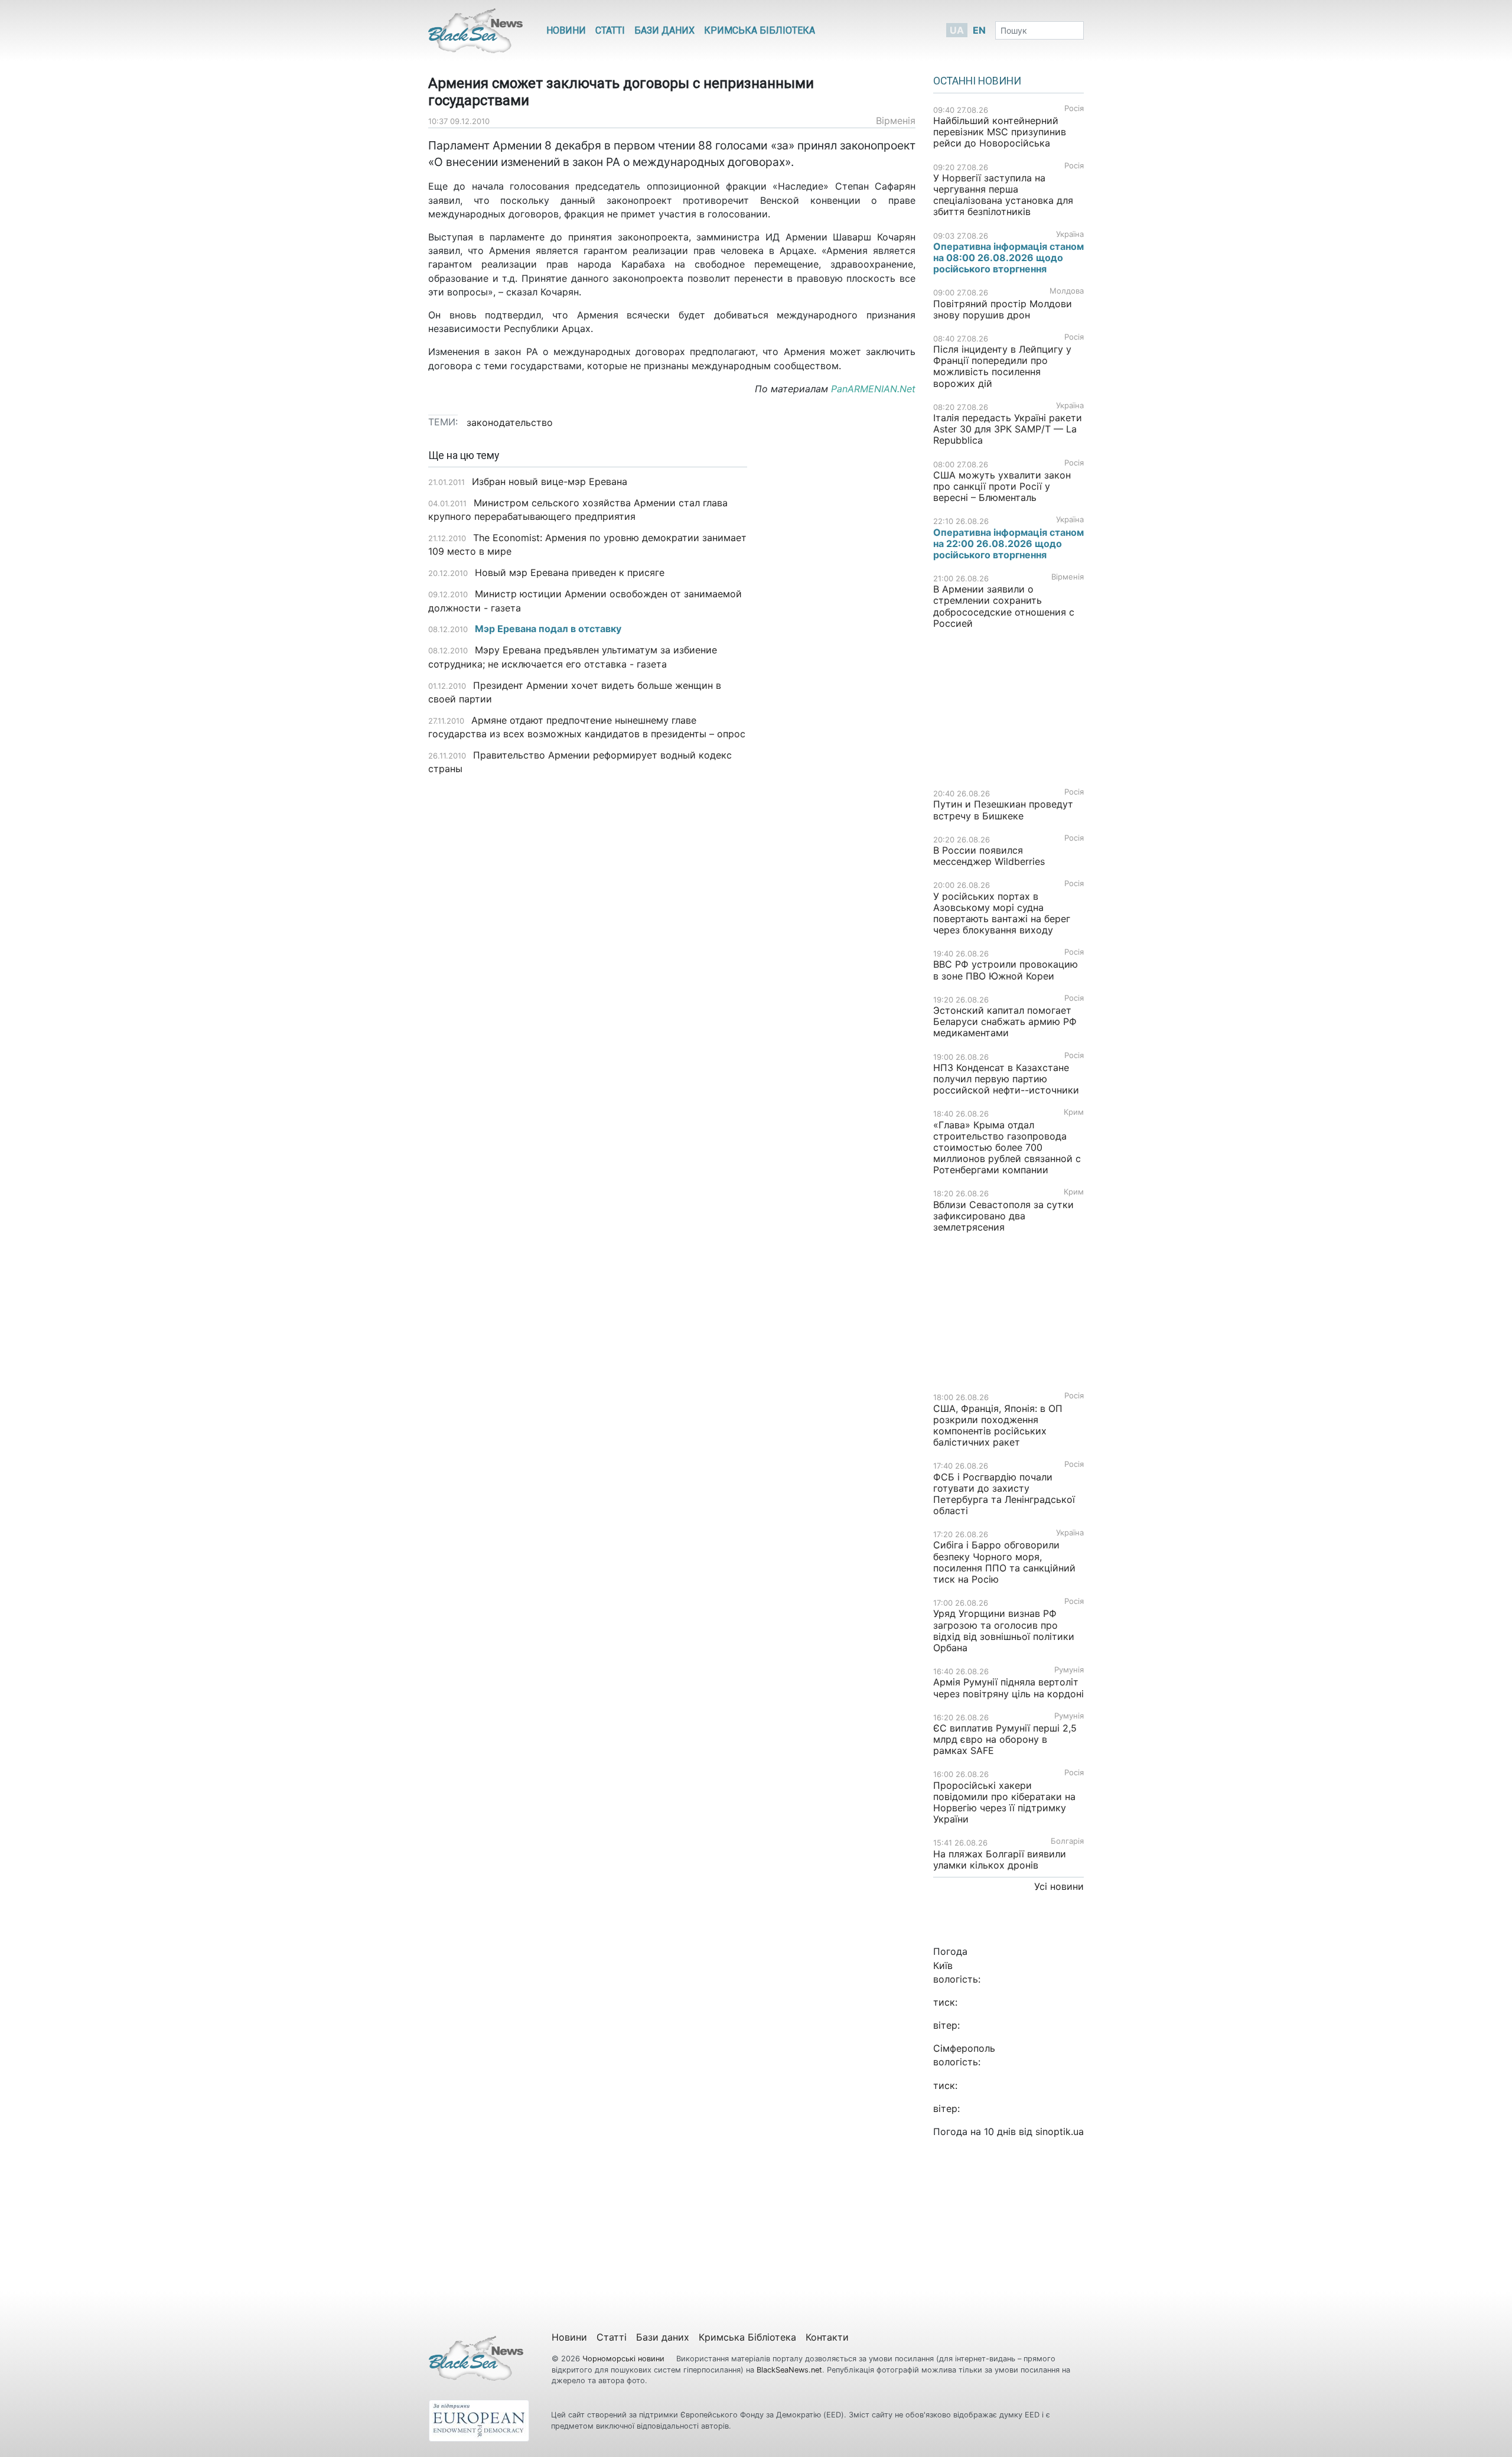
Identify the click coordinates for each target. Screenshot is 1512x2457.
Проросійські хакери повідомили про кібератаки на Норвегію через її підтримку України (1004, 1802)
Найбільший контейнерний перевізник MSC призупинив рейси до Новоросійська (1000, 132)
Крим (1074, 1112)
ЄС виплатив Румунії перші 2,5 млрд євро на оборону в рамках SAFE (1005, 1739)
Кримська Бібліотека (760, 30)
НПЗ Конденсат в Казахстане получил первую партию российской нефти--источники (1006, 1079)
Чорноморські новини (625, 2359)
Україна (1070, 234)
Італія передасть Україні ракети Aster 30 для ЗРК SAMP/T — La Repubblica (1008, 429)
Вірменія (896, 121)
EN (979, 30)
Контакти (827, 2337)
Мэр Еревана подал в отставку (548, 629)
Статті (610, 30)
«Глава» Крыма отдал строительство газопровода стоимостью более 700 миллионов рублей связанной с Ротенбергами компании (1007, 1148)
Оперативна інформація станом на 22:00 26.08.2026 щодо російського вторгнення (1008, 544)
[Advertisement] (840, 636)
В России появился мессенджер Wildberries (989, 856)
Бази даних (664, 30)
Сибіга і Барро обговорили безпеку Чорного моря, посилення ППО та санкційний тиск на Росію (1004, 1562)
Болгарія (1067, 1841)
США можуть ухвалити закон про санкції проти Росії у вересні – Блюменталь (1002, 486)
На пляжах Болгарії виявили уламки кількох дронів (1000, 1859)
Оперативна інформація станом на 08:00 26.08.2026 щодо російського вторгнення (1008, 258)
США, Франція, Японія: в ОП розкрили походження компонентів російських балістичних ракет (998, 1426)
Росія (1074, 108)
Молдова (1067, 291)
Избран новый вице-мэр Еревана (550, 481)
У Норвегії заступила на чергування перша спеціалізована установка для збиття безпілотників (1003, 195)
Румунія (1069, 1670)
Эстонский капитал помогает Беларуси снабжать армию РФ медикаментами (1005, 1021)
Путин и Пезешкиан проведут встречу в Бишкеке (1003, 810)
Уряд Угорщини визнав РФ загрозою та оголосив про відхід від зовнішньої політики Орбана (1004, 1631)
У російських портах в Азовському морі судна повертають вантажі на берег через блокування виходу (1002, 913)
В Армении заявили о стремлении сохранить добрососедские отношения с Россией (1004, 606)
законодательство (510, 422)
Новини (566, 30)
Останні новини (977, 81)
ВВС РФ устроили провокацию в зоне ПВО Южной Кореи (1006, 970)
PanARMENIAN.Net (873, 389)
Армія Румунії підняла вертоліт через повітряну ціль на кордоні (1008, 1688)
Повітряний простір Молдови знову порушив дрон (1003, 309)
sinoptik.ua (1060, 2131)
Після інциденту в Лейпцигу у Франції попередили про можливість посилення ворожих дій (1002, 366)
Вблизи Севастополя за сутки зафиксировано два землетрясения (1003, 1216)
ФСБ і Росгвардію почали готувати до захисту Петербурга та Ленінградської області (1004, 1494)
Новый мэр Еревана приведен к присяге (570, 572)
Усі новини (1059, 1886)
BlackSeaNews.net (789, 2370)
